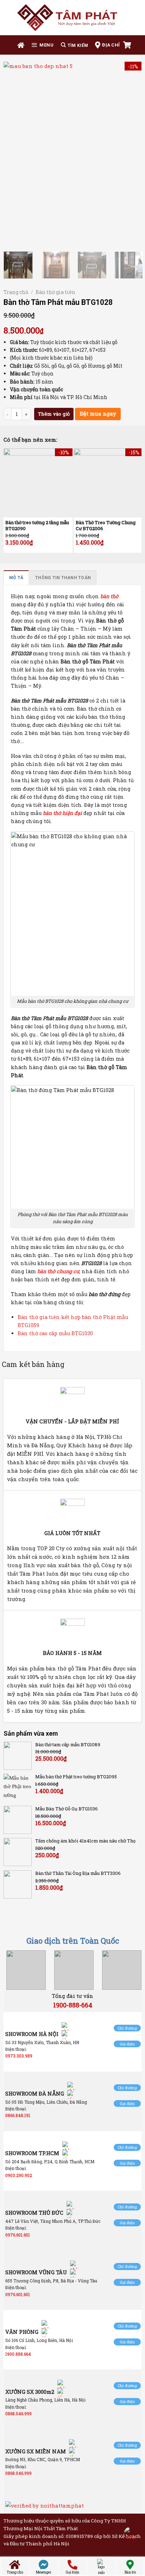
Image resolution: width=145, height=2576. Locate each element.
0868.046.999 (18, 2414)
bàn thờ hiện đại (62, 813)
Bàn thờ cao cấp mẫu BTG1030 (55, 1333)
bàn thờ (109, 596)
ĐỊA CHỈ (111, 45)
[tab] (16, 578)
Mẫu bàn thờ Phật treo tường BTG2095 (76, 1777)
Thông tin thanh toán (63, 578)
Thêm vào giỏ (54, 414)
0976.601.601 (18, 2235)
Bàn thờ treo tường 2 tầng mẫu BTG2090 (37, 526)
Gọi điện (127, 2044)
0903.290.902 (19, 2175)
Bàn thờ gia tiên (55, 292)
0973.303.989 (19, 2056)
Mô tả (16, 578)
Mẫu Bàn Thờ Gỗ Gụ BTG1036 (67, 1809)
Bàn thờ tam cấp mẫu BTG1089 (68, 1745)
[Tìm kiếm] (74, 45)
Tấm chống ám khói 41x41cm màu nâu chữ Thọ (85, 1841)
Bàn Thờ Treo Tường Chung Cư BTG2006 (106, 526)
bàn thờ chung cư (58, 1271)
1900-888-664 (73, 2005)
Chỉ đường (127, 2028)
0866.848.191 (18, 2115)
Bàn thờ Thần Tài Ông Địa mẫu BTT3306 (78, 1873)
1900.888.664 (18, 2354)
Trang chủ (16, 292)
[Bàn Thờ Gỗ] (72, 18)
